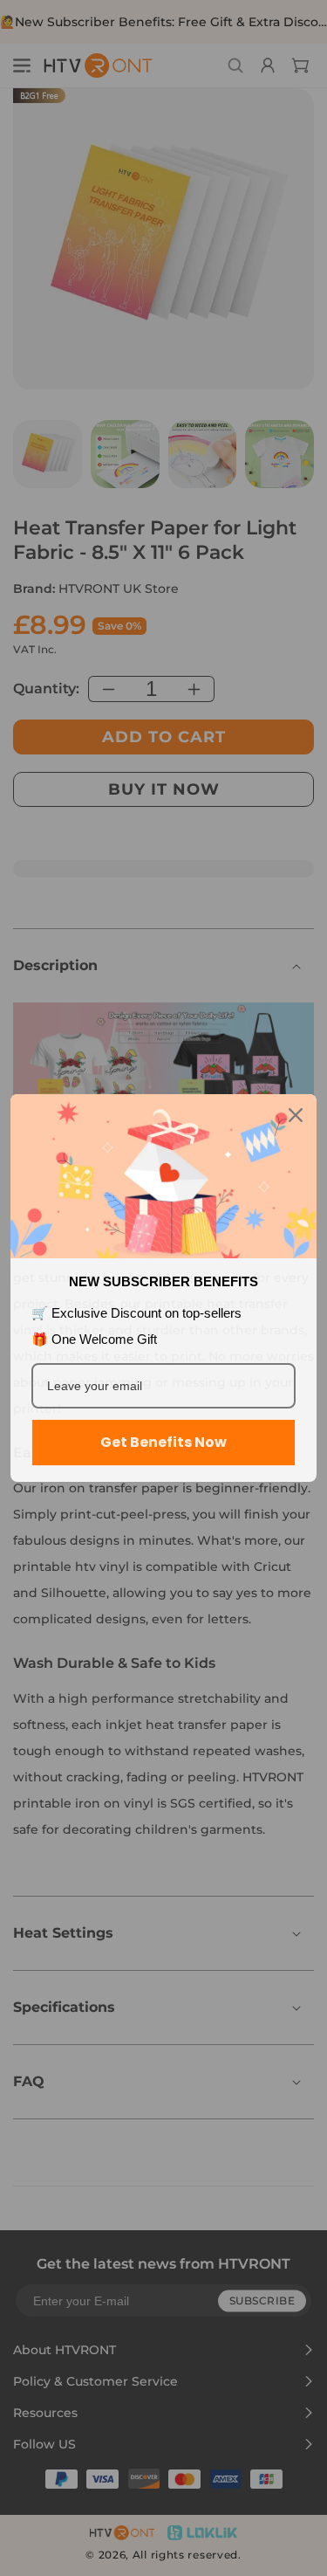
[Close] (296, 1115)
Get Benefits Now (163, 1442)
